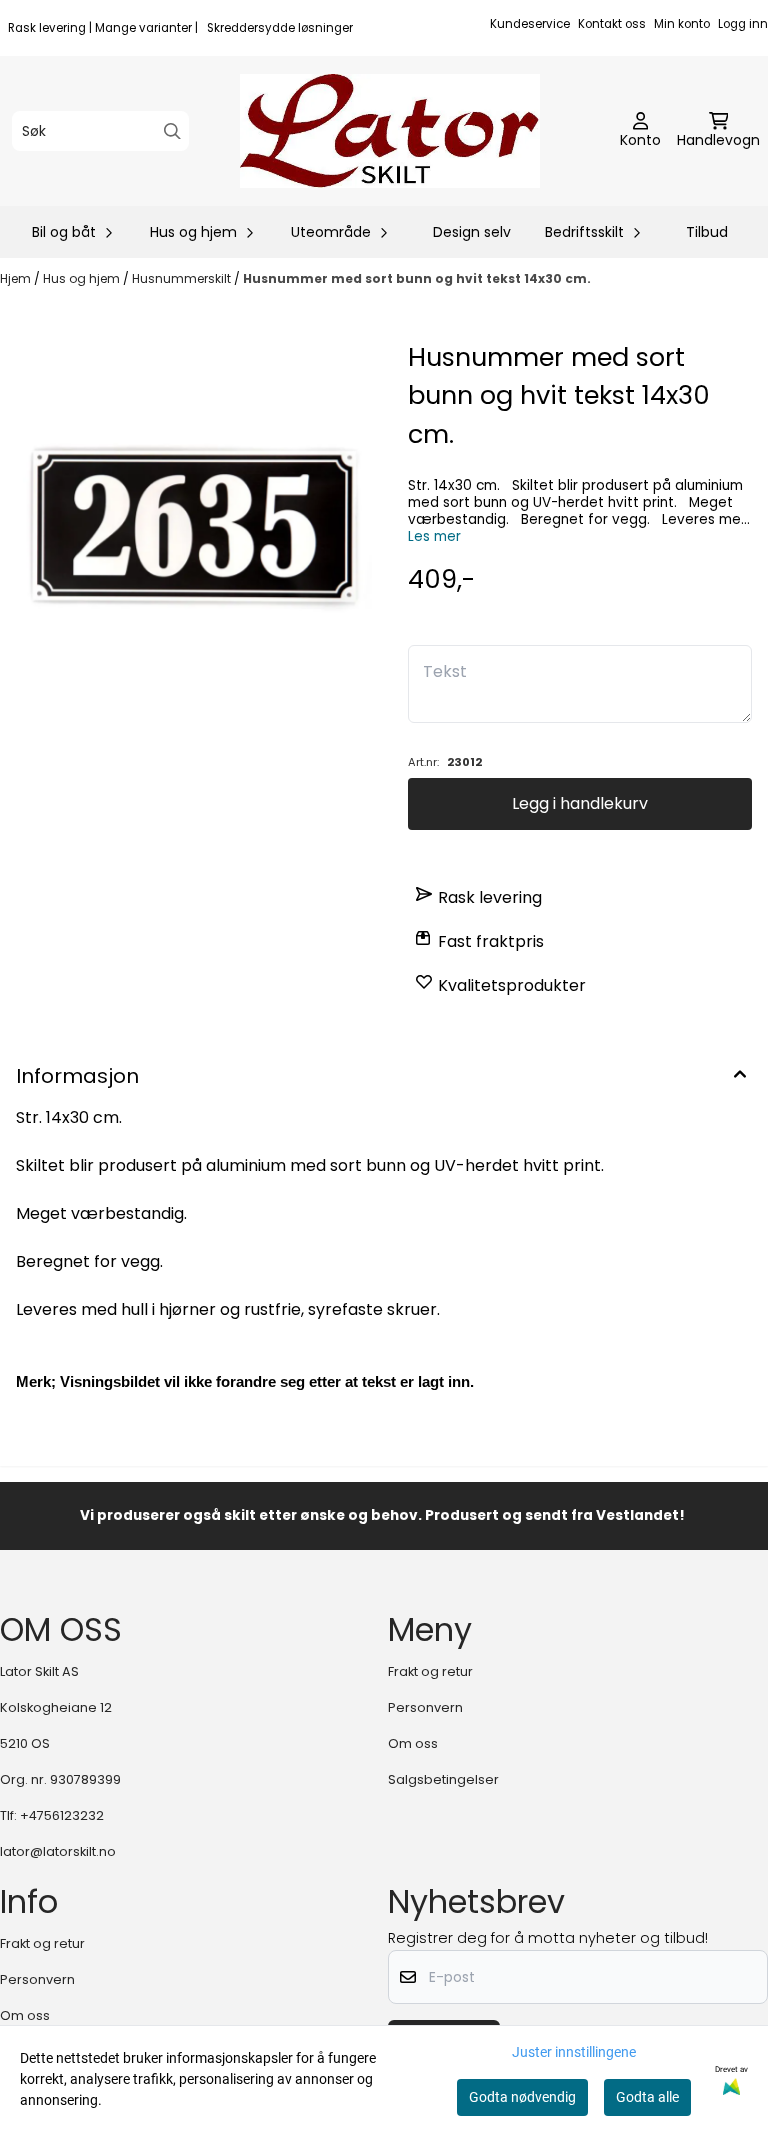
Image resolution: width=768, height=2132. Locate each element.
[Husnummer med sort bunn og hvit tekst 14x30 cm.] (188, 526)
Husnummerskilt (183, 278)
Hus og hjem (83, 278)
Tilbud (707, 232)
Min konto (682, 24)
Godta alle (647, 2097)
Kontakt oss (612, 24)
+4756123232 (62, 1815)
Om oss (413, 1743)
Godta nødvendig (522, 2097)
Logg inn (743, 24)
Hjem (17, 278)
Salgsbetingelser (443, 1779)
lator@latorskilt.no (58, 1851)
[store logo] (390, 131)
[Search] (172, 131)
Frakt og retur (430, 1671)
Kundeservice (530, 24)
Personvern (425, 1707)
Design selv (472, 232)
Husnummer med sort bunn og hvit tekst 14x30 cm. (417, 278)
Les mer (434, 536)
